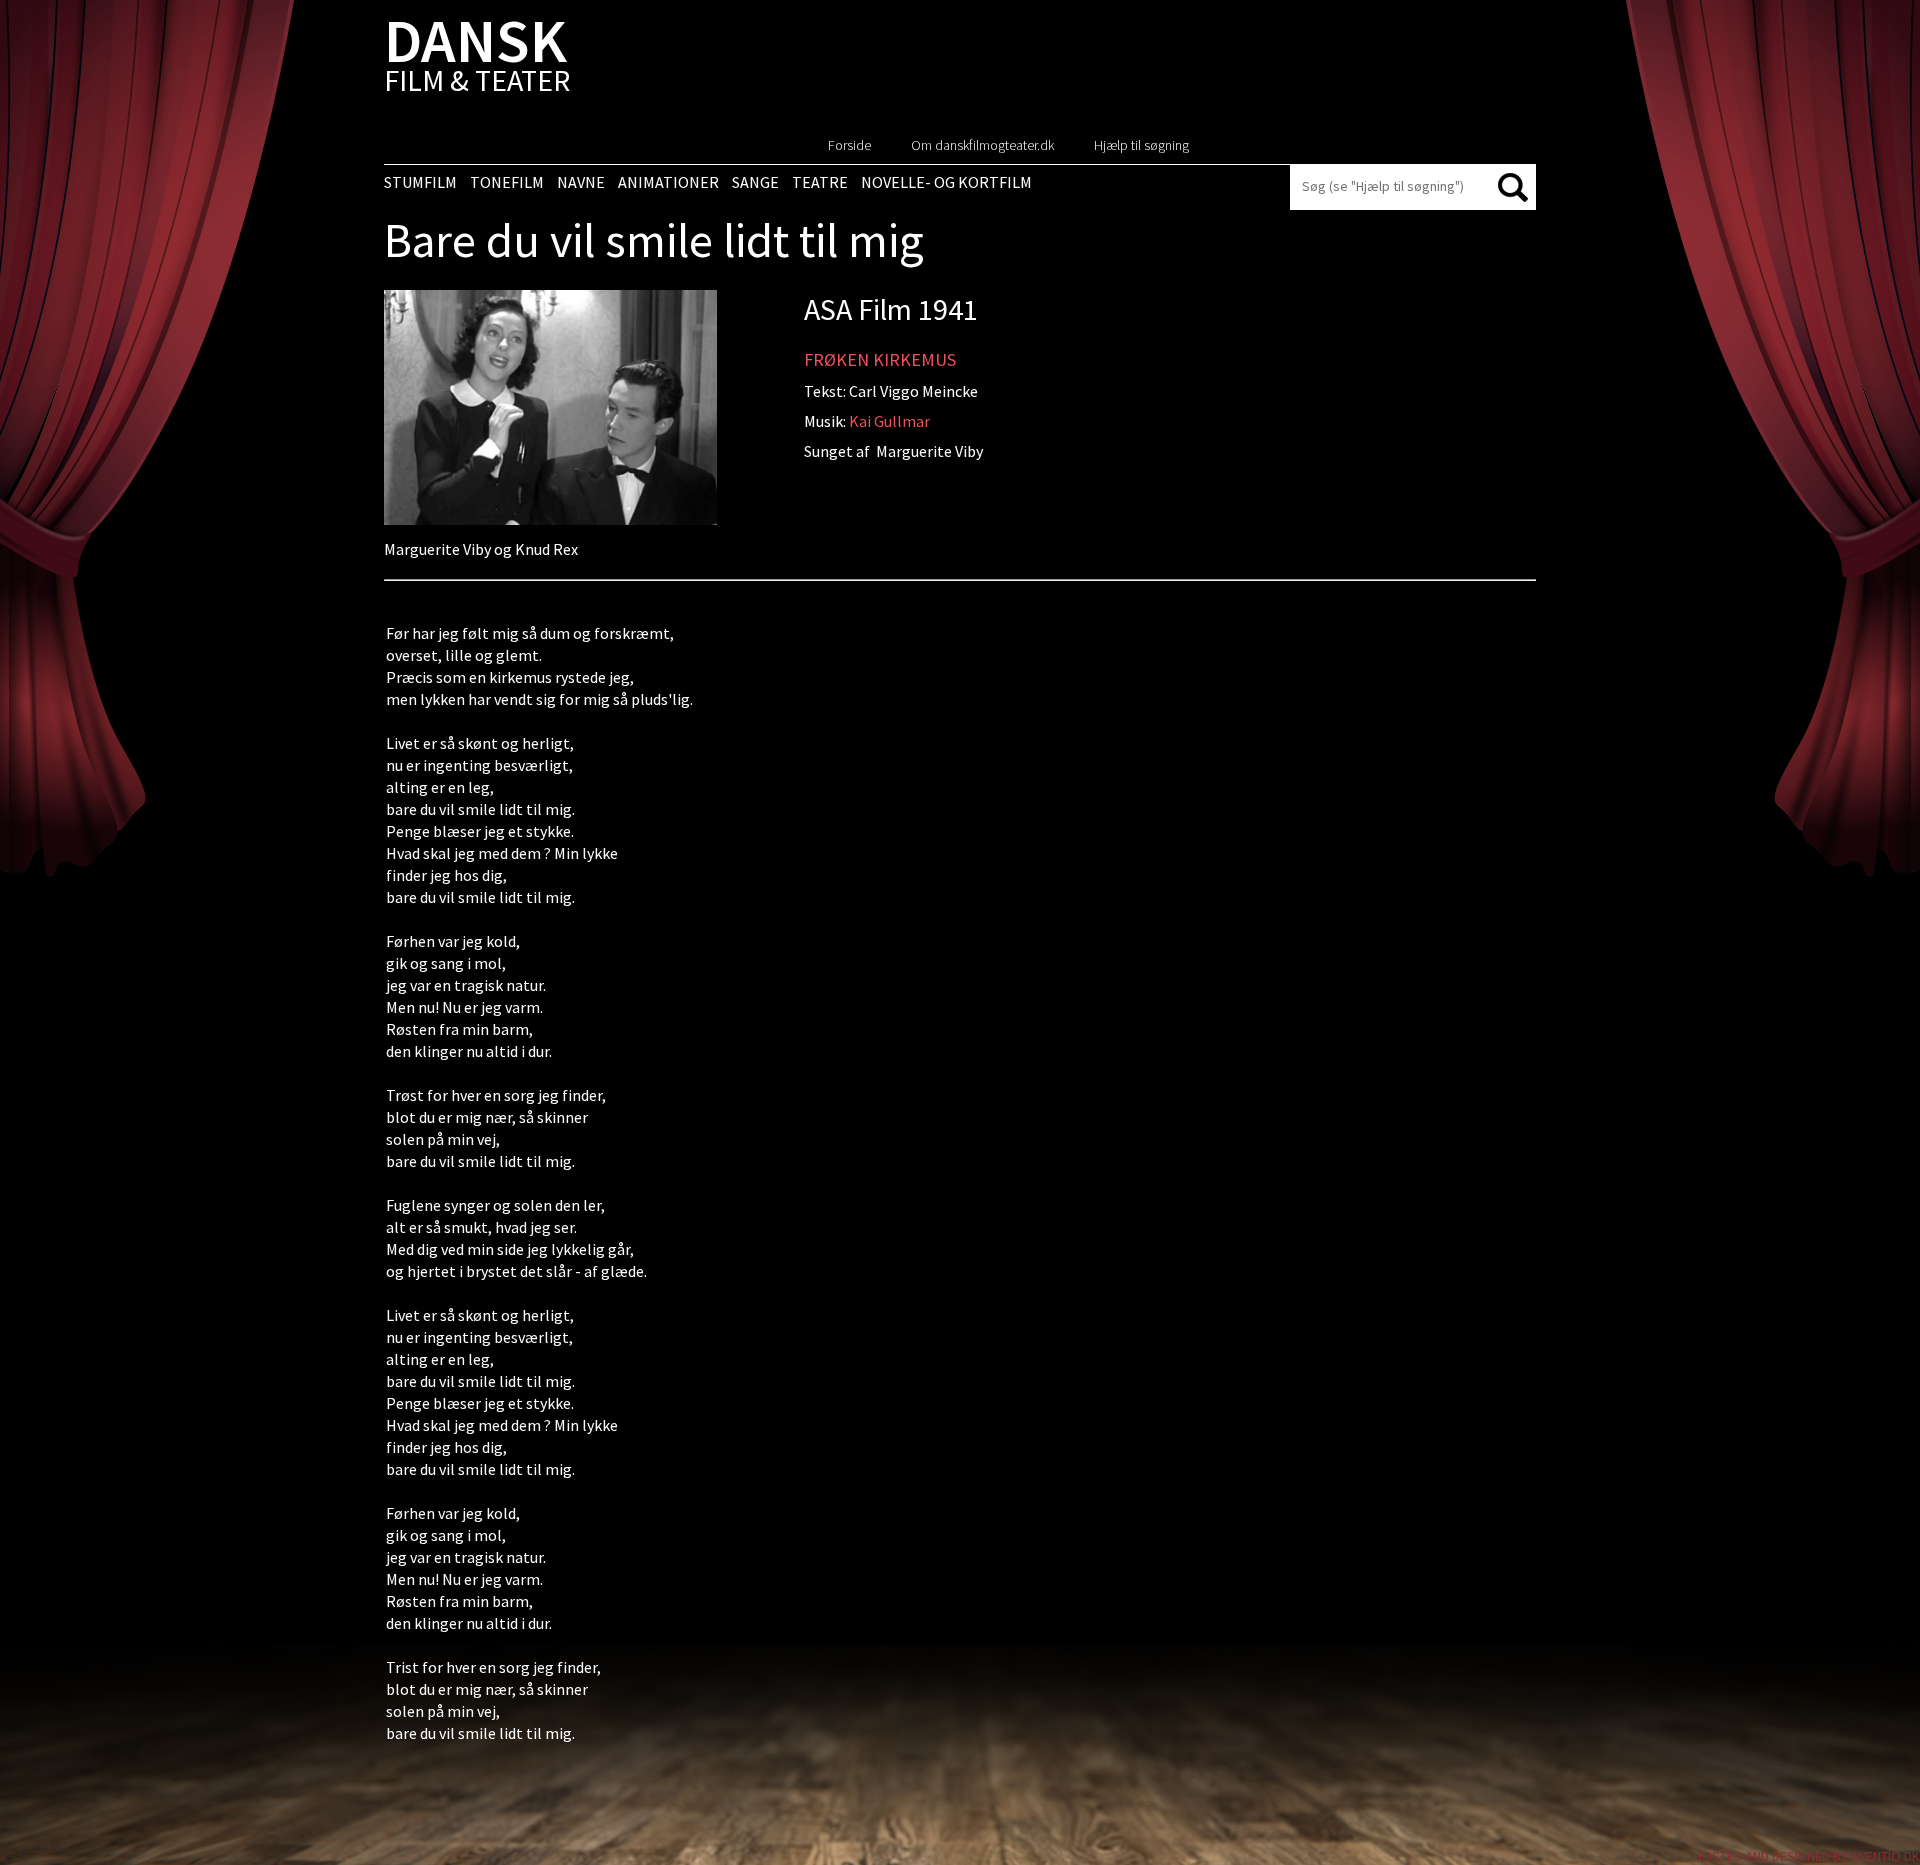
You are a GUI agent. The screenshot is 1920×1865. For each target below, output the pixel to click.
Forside (849, 145)
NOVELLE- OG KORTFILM (946, 182)
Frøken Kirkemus (880, 359)
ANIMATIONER (668, 182)
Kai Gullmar (889, 421)
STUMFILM (420, 182)
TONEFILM (507, 182)
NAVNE (581, 182)
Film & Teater (477, 59)
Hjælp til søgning (1141, 145)
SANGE (755, 182)
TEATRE (820, 182)
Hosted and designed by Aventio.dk (1807, 1856)
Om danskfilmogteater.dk (982, 145)
